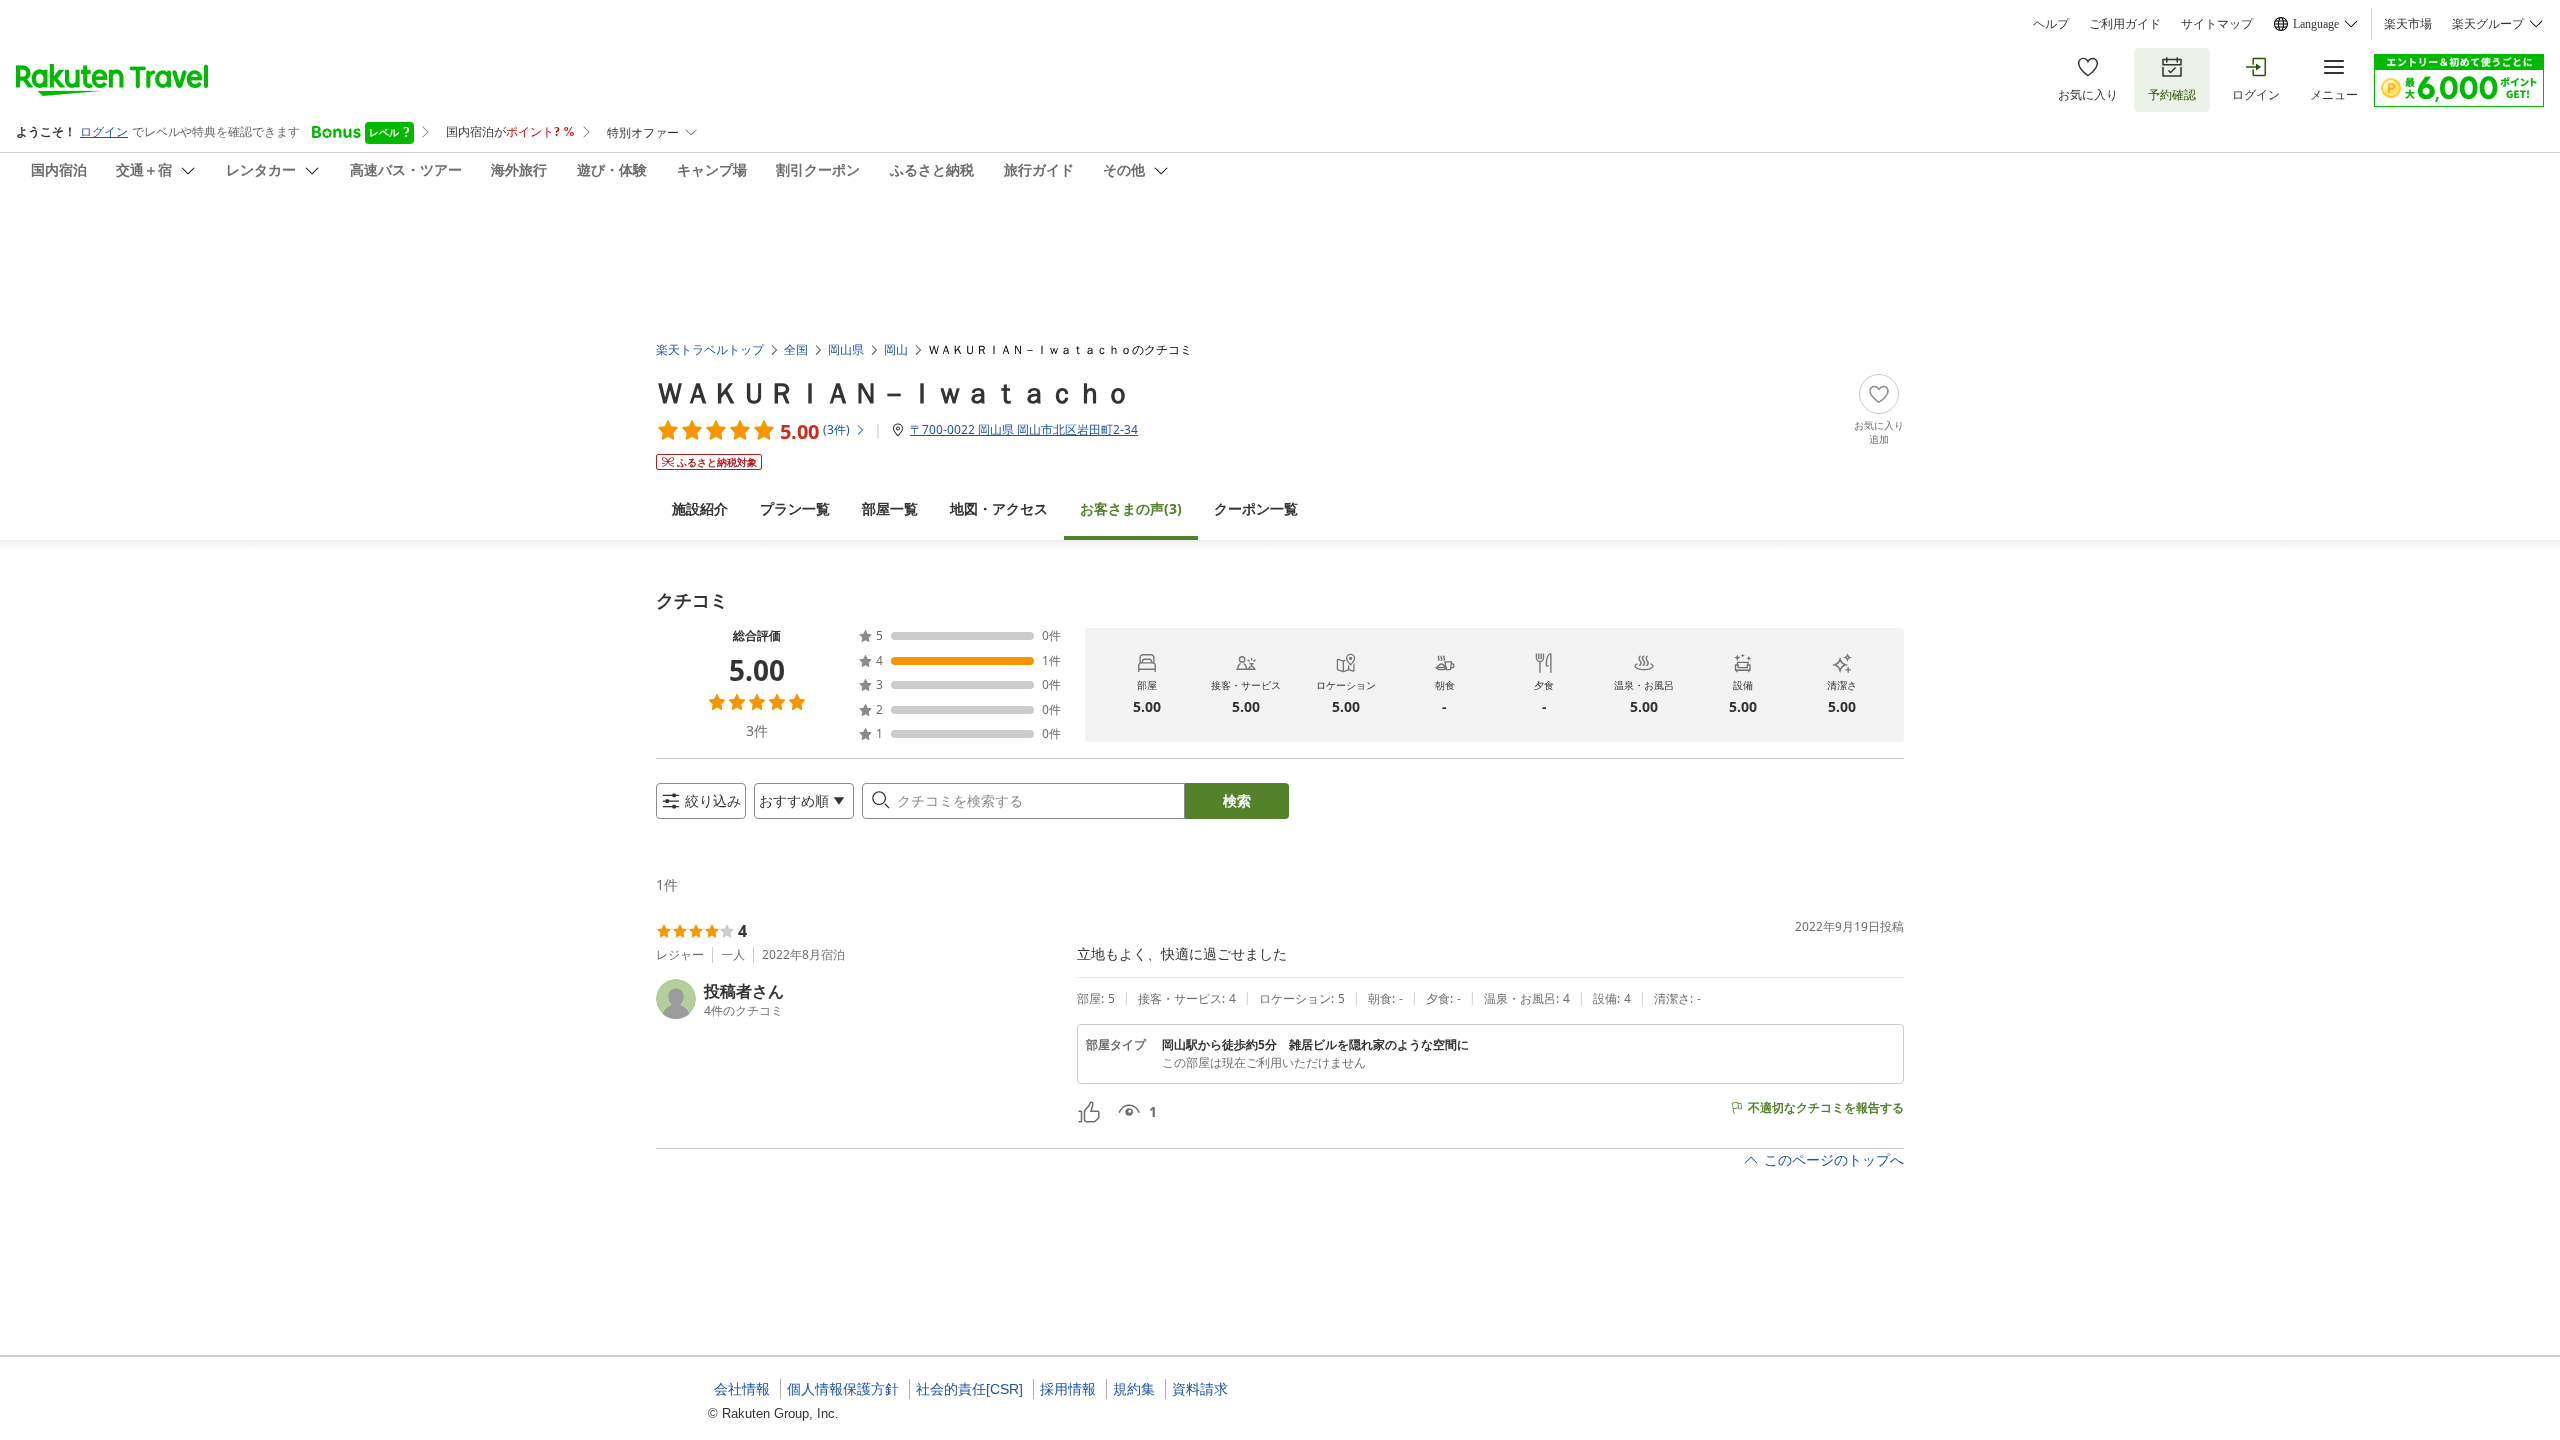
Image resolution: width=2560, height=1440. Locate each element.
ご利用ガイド (2125, 24)
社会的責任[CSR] (969, 1389)
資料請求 (1200, 1389)
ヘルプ (2051, 24)
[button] (858, 999)
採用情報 (1068, 1389)
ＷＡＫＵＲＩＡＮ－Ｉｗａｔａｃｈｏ (894, 392)
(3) (1131, 508)
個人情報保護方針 (843, 1389)
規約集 (1134, 1389)
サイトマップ (2217, 24)
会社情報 (742, 1389)
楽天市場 (2408, 24)
